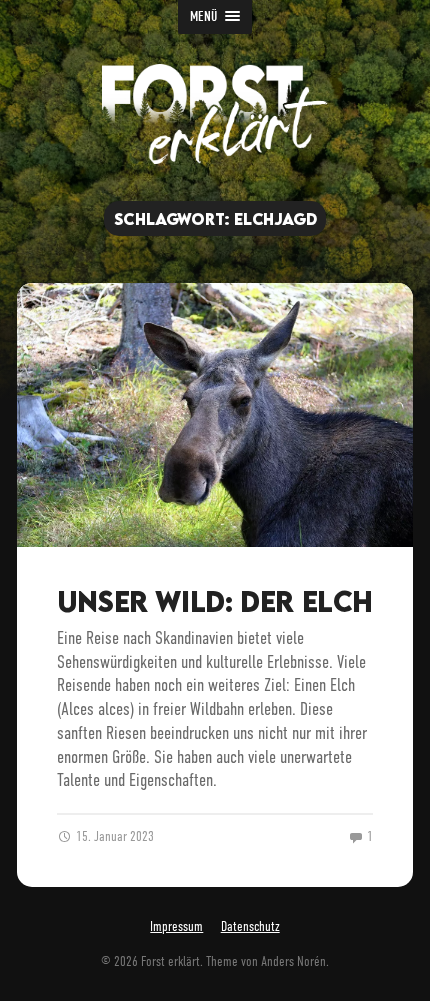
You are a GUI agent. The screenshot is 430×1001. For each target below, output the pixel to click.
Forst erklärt (170, 961)
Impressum (176, 926)
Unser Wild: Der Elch (215, 601)
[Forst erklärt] (215, 114)
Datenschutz (250, 926)
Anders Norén (293, 961)
